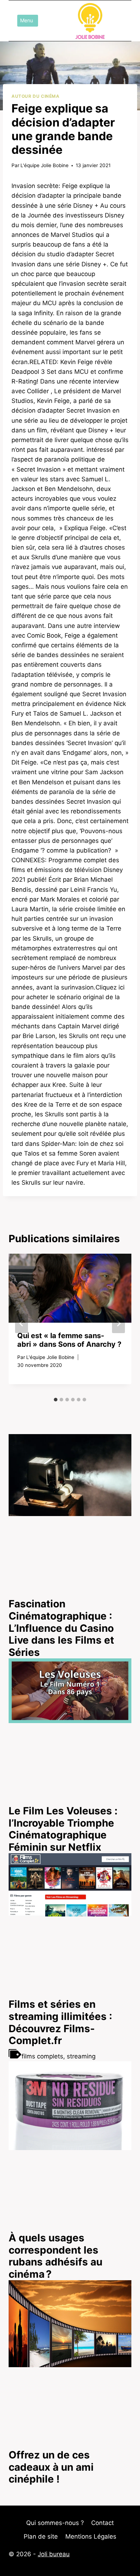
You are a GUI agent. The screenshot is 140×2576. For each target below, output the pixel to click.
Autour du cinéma (36, 96)
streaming (81, 2056)
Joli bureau (54, 2554)
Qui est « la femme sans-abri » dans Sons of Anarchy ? (69, 1340)
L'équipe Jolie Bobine (45, 165)
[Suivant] (118, 1323)
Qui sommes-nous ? (55, 2523)
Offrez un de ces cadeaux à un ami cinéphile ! (51, 2467)
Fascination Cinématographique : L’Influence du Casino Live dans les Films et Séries (61, 1628)
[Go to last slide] (22, 1323)
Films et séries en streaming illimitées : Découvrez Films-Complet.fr (60, 2022)
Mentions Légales (91, 2536)
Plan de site (41, 2536)
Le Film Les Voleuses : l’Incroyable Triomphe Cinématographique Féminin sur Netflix (63, 1829)
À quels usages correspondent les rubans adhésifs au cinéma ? (55, 2256)
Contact (102, 2523)
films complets (42, 2056)
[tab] (56, 1400)
